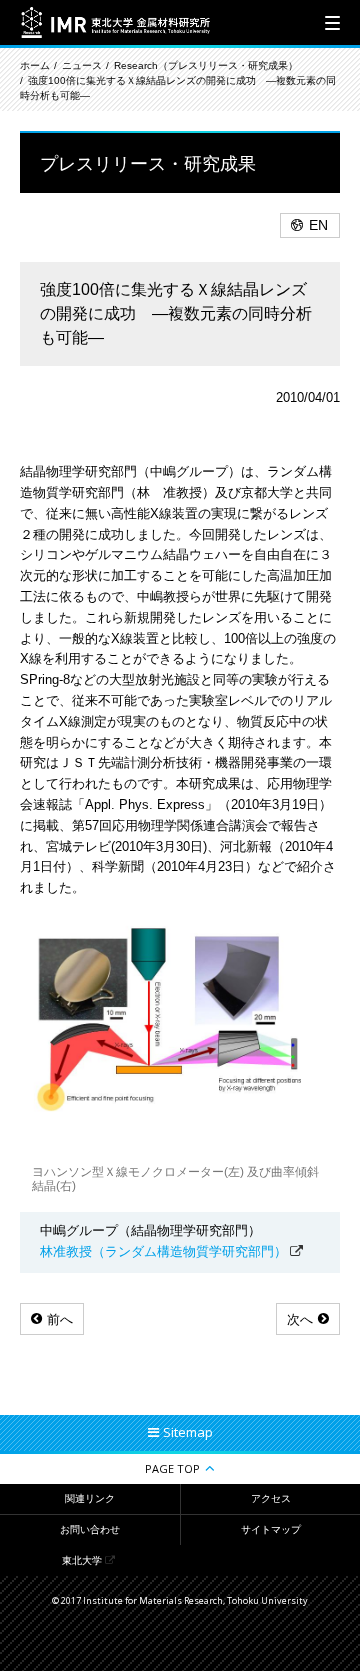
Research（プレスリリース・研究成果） (206, 65)
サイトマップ (271, 1529)
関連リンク (90, 1498)
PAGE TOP (172, 1468)
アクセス (271, 1498)
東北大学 (82, 1560)
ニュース (82, 65)
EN (318, 225)
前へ (60, 1319)
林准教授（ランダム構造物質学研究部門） (163, 1251)
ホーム (35, 65)
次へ (300, 1319)
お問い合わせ (90, 1529)
